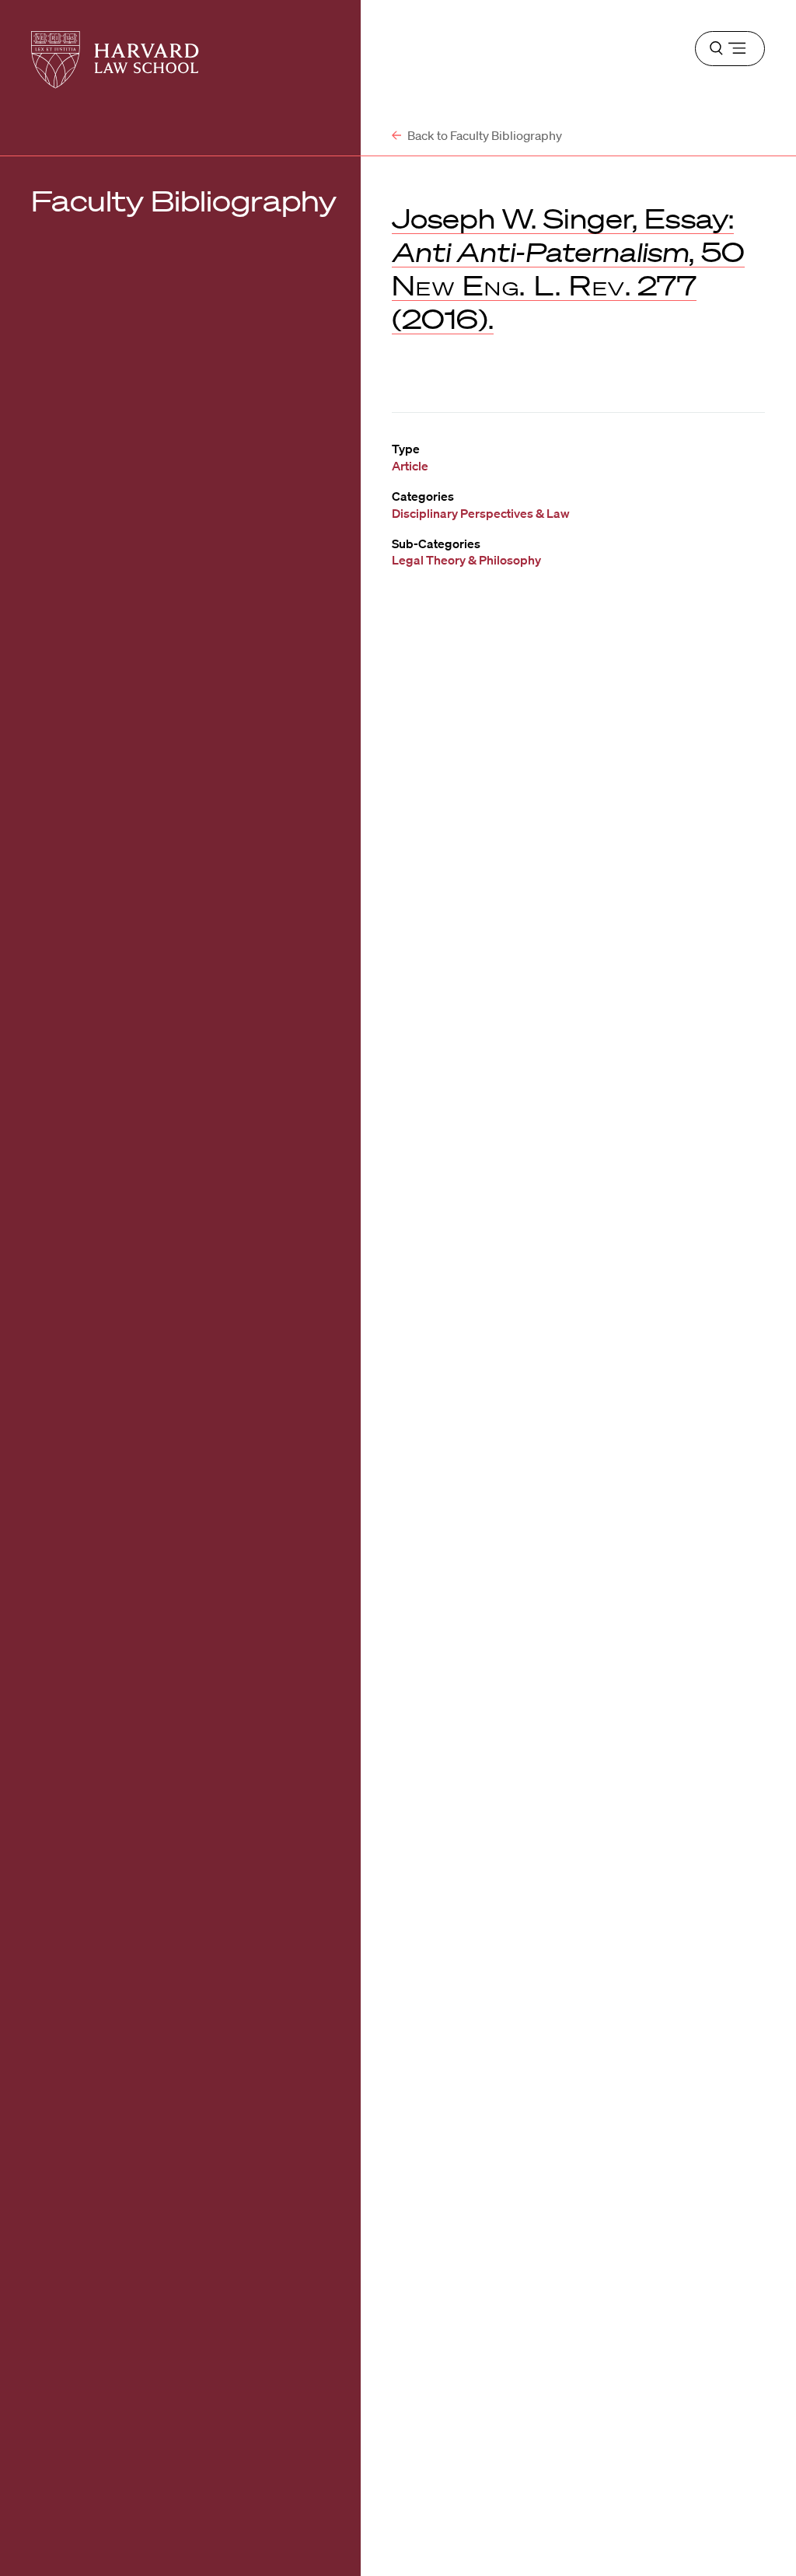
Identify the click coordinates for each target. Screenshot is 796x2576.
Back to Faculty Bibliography (484, 135)
